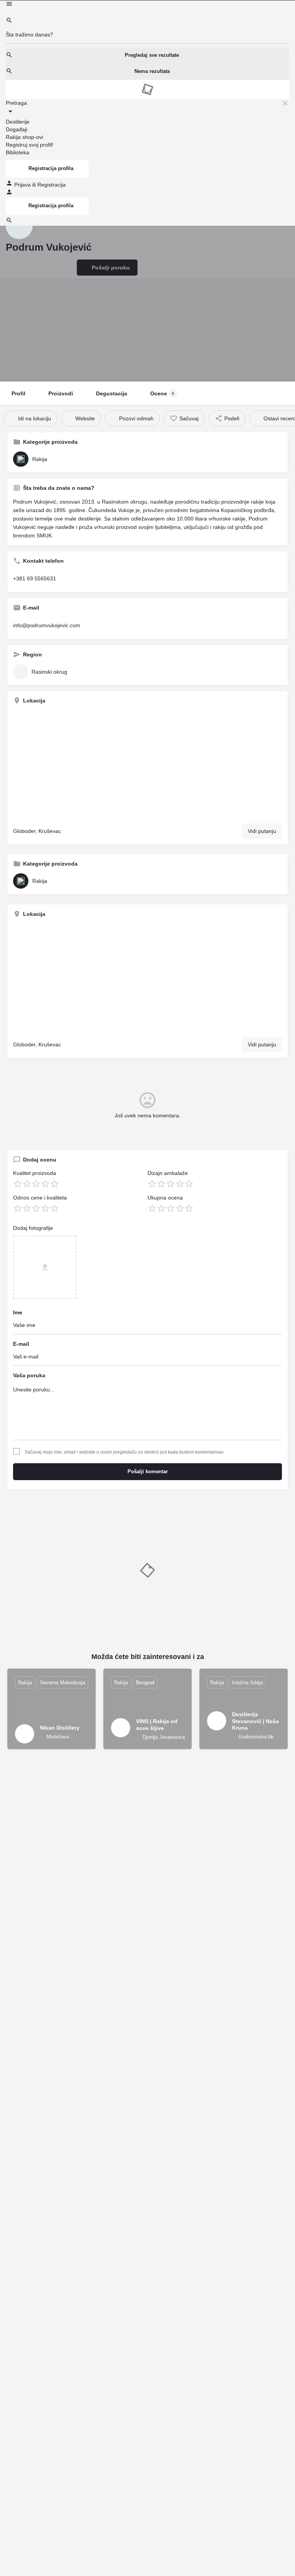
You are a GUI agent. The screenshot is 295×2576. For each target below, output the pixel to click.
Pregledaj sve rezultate (152, 55)
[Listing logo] (19, 226)
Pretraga (16, 103)
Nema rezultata (152, 71)
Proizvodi (61, 393)
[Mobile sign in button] (9, 193)
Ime (18, 1312)
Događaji (17, 129)
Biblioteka (17, 152)
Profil (18, 393)
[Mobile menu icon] (147, 5)
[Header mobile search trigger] (9, 222)
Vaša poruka (29, 1375)
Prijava (23, 185)
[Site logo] (7, 13)
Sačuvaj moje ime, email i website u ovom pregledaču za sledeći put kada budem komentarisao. (125, 1452)
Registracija (51, 185)
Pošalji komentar (148, 1471)
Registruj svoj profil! (30, 145)
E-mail (21, 1344)
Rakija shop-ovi (24, 137)
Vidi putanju (262, 831)
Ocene (162, 393)
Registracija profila (51, 168)
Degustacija (112, 393)
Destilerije (18, 122)
